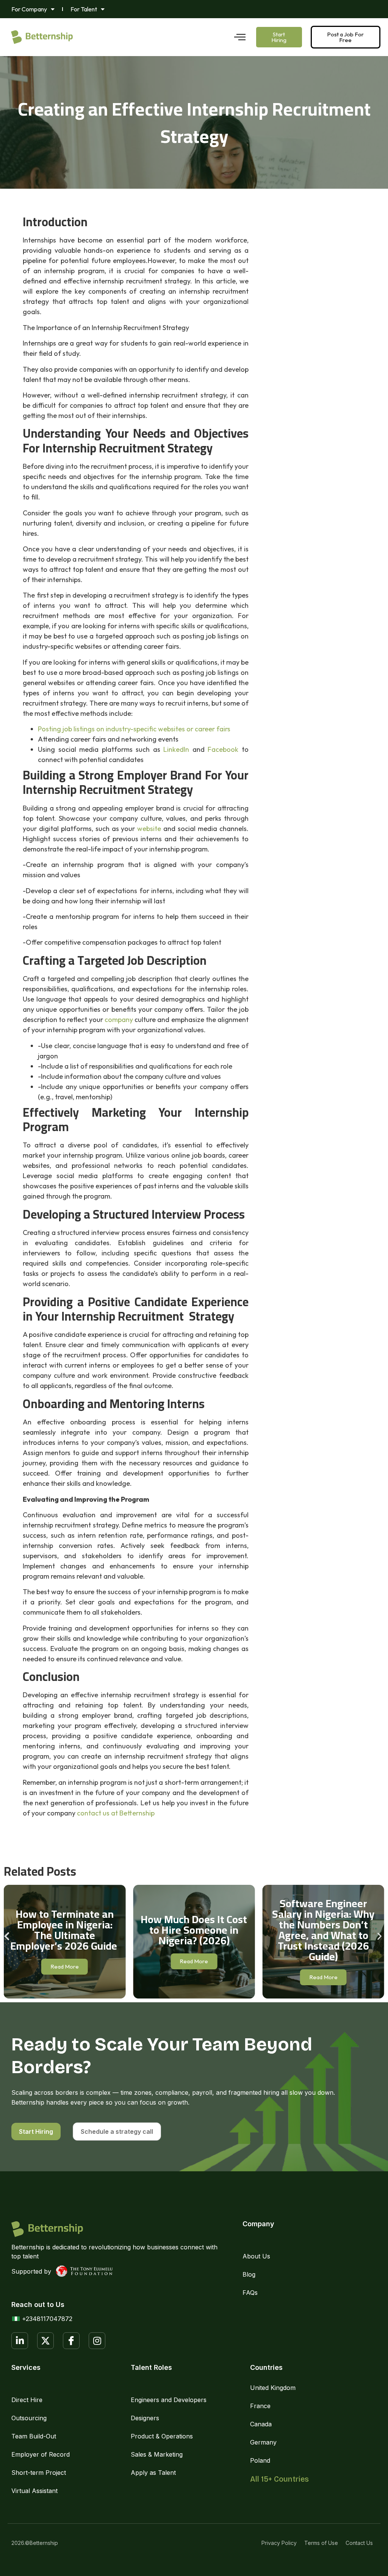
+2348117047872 (47, 2319)
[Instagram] (97, 2341)
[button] (7, 1936)
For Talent (84, 9)
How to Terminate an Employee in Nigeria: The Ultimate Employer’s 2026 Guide (65, 1930)
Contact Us (359, 2543)
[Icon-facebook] (71, 2341)
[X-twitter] (45, 2341)
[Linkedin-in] (20, 2341)
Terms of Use (321, 2543)
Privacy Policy (279, 2543)
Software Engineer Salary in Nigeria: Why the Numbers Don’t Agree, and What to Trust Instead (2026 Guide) (323, 1930)
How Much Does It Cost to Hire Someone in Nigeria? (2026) (194, 1930)
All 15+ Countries (279, 2479)
